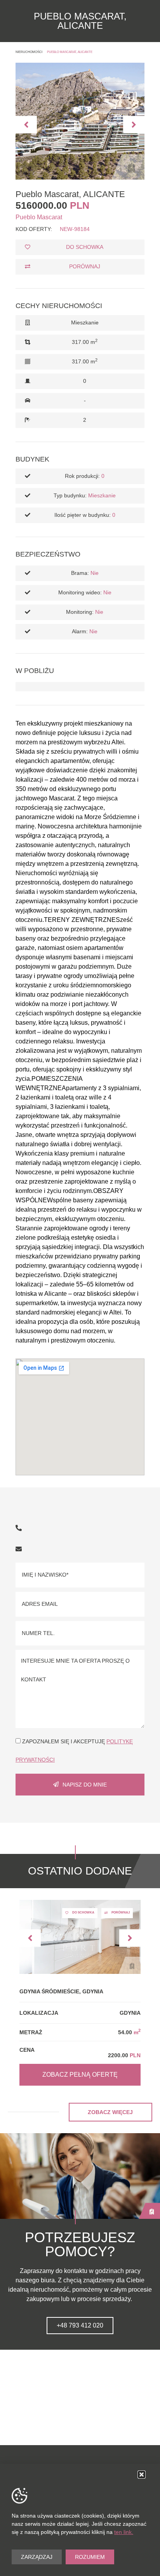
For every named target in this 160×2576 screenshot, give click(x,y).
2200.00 (124, 2055)
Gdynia (130, 2013)
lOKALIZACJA (39, 2013)
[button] (26, 124)
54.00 (129, 2032)
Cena (27, 2050)
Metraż (31, 2032)
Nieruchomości (29, 52)
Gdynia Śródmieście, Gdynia (61, 1991)
